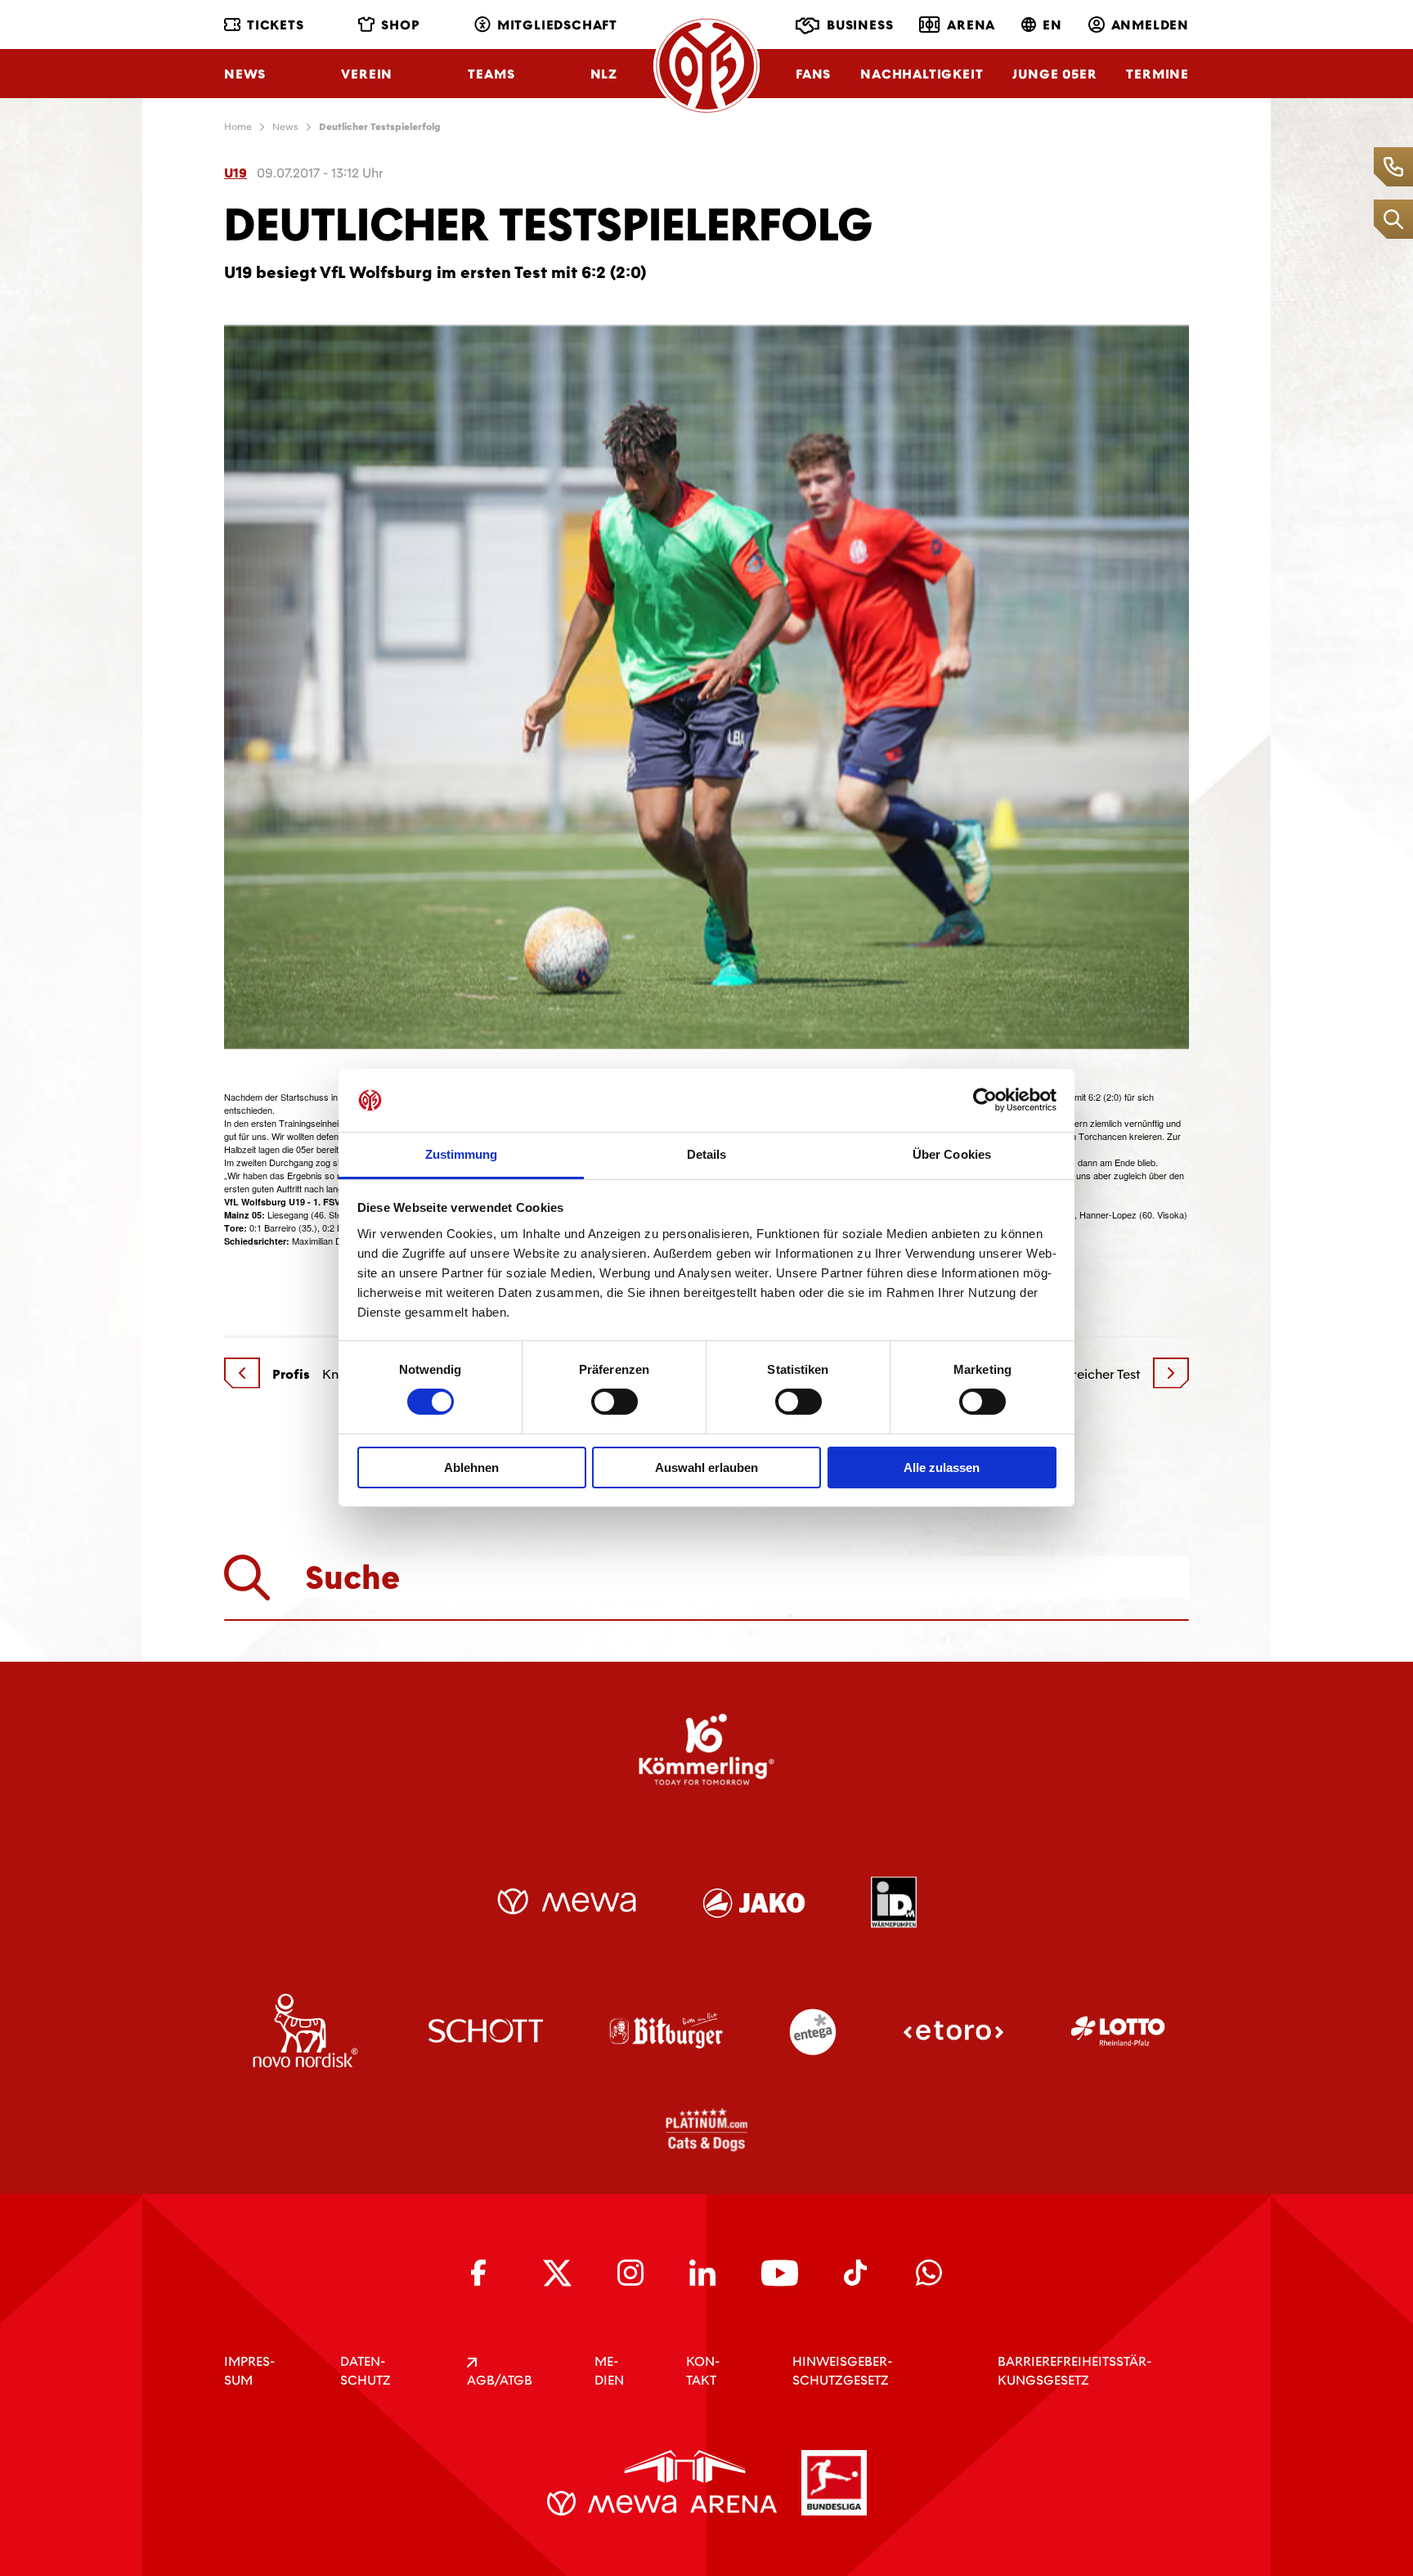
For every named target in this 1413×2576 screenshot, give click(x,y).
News (245, 74)
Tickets (276, 25)
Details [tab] (707, 1154)
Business (860, 25)
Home (238, 127)
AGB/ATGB (500, 2380)
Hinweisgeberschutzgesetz (842, 2371)
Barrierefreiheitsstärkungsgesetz (1074, 2371)
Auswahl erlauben (706, 1468)
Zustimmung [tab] (462, 1154)
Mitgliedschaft (557, 25)
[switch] (615, 1402)
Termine (1157, 74)
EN (1052, 25)
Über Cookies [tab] (952, 1154)
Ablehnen (471, 1468)
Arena (971, 25)
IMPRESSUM (249, 2371)
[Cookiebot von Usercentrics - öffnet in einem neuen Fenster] (985, 1100)
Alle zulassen (942, 1468)
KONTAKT (703, 2371)
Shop (400, 25)
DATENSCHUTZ (366, 2371)
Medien (609, 2371)
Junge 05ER (1054, 74)
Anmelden (1150, 25)
